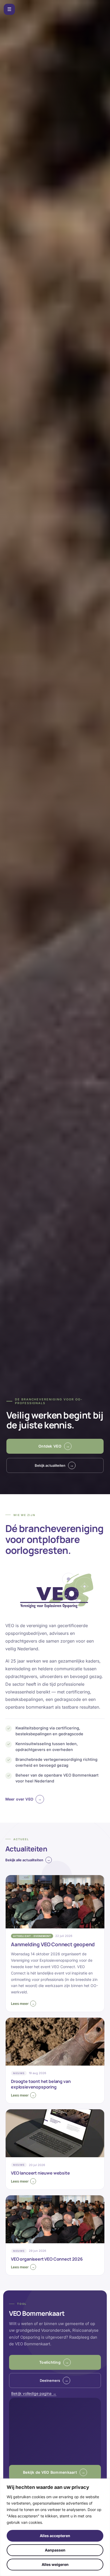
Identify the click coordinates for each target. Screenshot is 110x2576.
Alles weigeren (55, 2564)
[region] (55, 2527)
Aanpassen (55, 2550)
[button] (55, 2472)
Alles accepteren (55, 2536)
